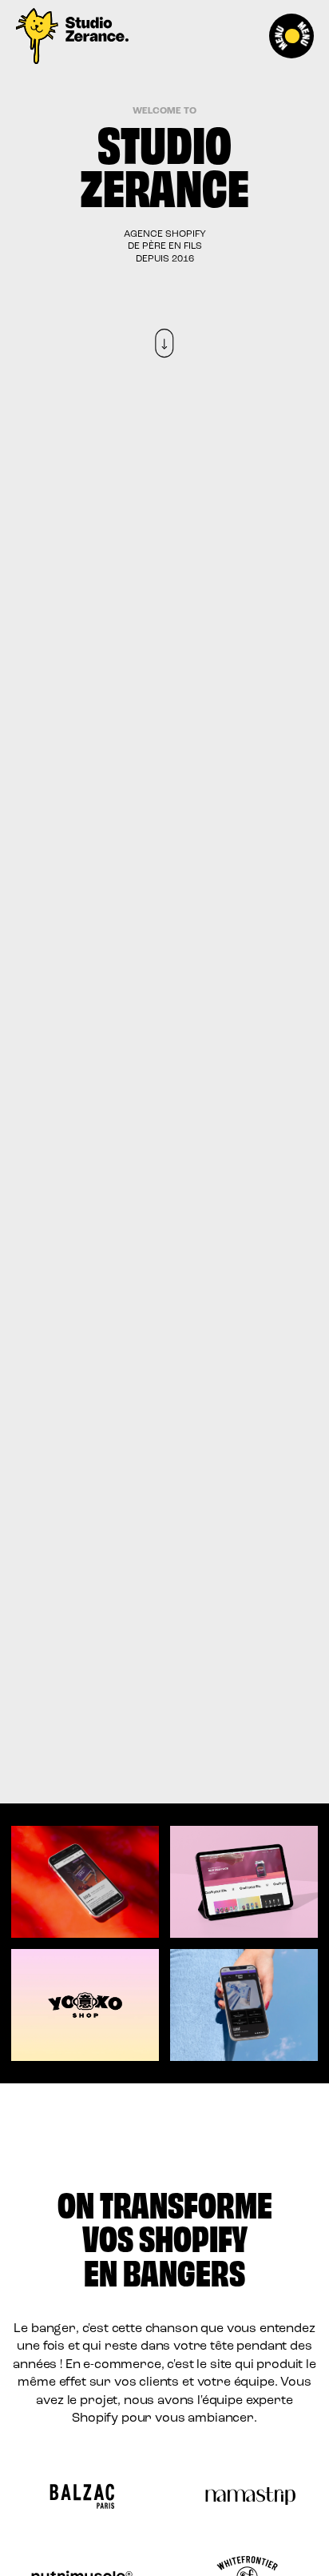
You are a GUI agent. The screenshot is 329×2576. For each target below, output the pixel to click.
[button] (293, 36)
